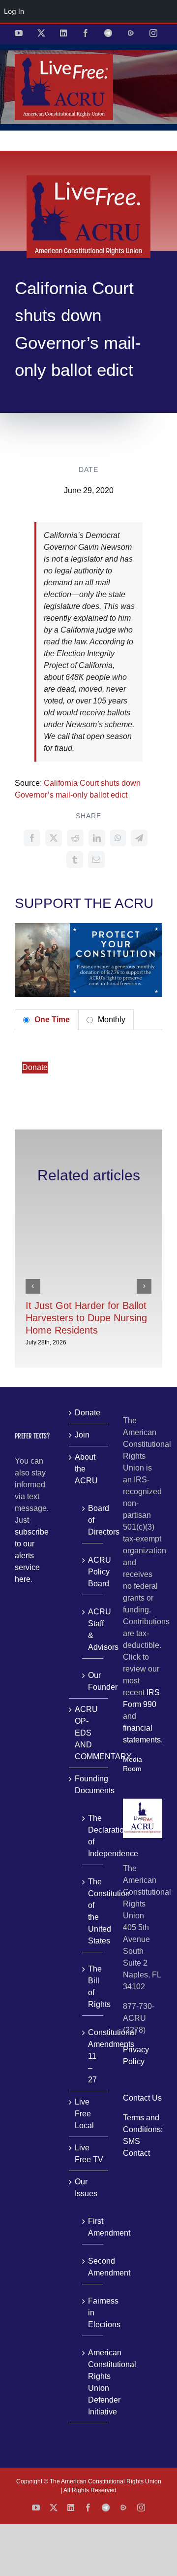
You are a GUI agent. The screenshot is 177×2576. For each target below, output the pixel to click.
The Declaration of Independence (93, 1836)
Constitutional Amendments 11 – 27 (93, 2056)
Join (82, 1435)
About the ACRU (86, 1469)
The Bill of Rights (93, 1987)
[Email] (96, 860)
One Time (51, 1020)
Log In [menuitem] (14, 11)
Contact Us (142, 2098)
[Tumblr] (75, 860)
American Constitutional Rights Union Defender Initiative (93, 2382)
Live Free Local (84, 2114)
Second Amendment (93, 2267)
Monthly (111, 1020)
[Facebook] (32, 838)
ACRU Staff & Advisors (93, 1629)
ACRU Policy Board (93, 1572)
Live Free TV (89, 2154)
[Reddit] (75, 838)
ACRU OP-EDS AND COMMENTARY (89, 1733)
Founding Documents (89, 1785)
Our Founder (93, 1681)
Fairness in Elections (93, 2313)
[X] (54, 838)
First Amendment (93, 2227)
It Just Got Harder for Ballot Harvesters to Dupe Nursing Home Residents (86, 1318)
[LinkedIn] (97, 838)
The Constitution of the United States (93, 1911)
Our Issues (86, 2188)
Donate (35, 1067)
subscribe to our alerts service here (32, 1556)
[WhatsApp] (118, 838)
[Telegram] (139, 838)
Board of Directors (93, 1520)
